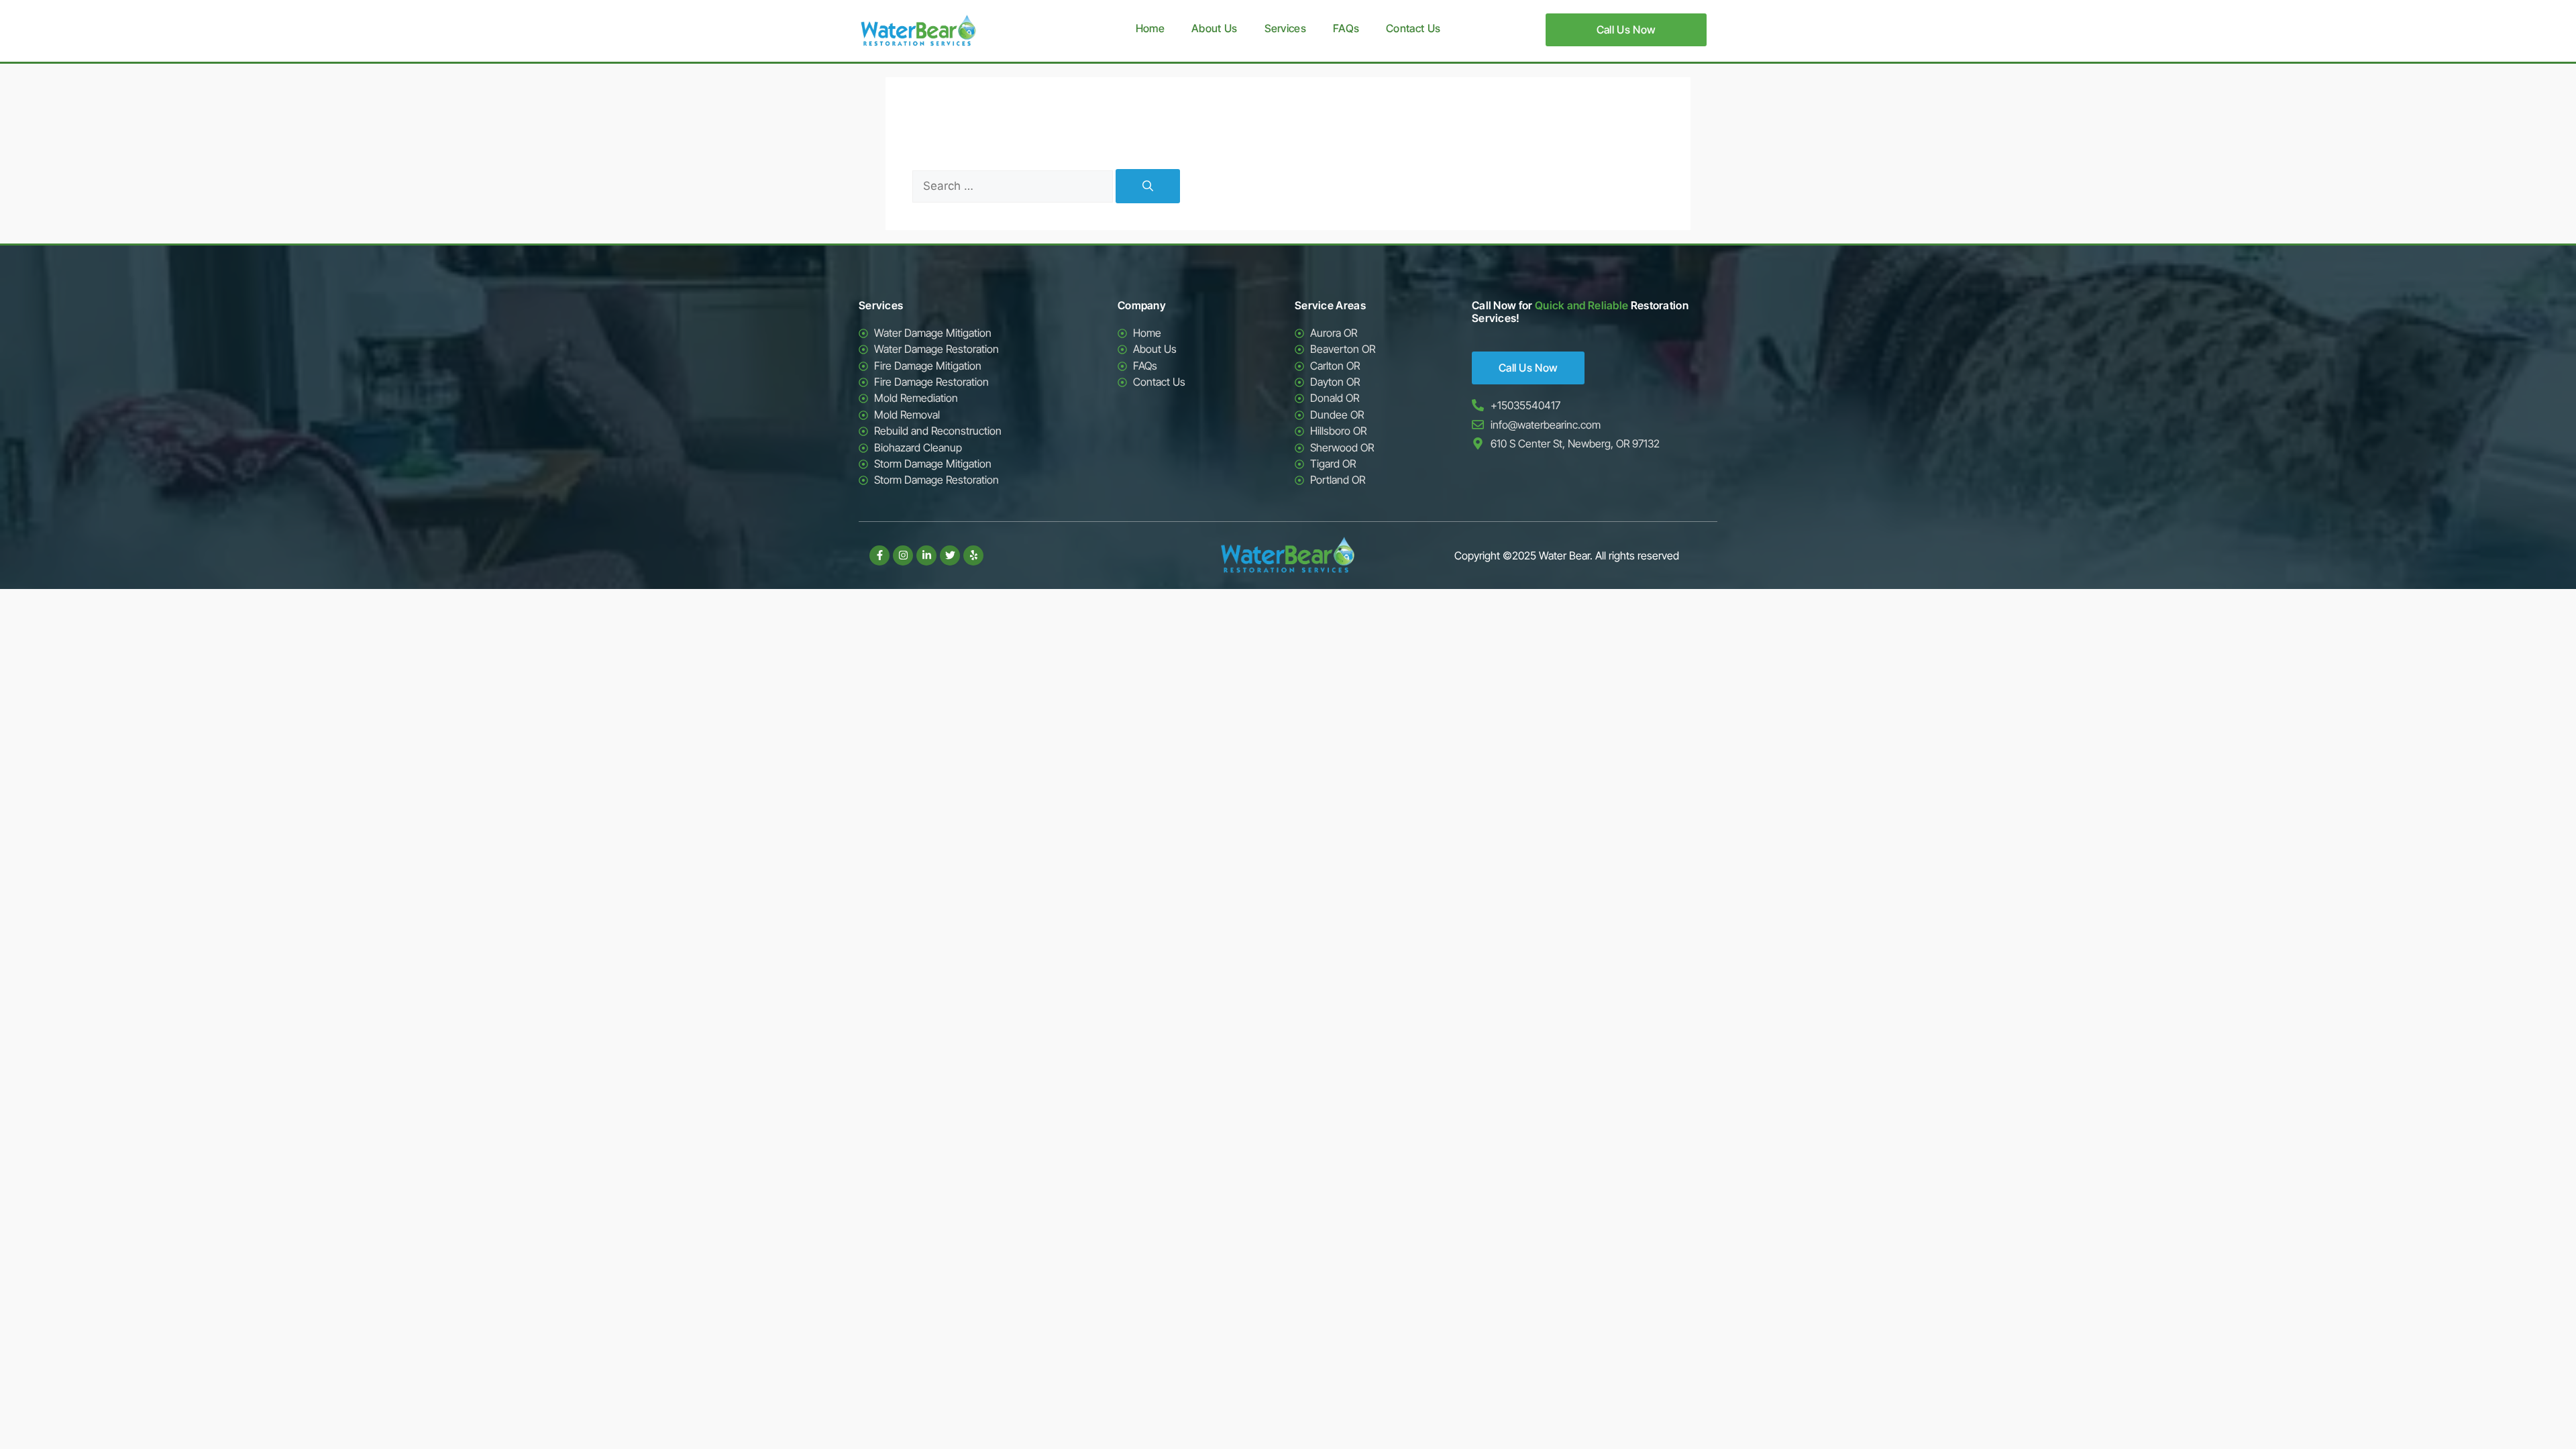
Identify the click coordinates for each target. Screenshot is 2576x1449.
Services (1285, 28)
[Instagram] (903, 555)
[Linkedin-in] (926, 555)
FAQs (1346, 28)
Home (1150, 28)
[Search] (1148, 186)
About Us (1214, 28)
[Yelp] (973, 555)
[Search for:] (1014, 186)
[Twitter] (950, 555)
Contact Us (1413, 28)
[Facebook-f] (879, 555)
